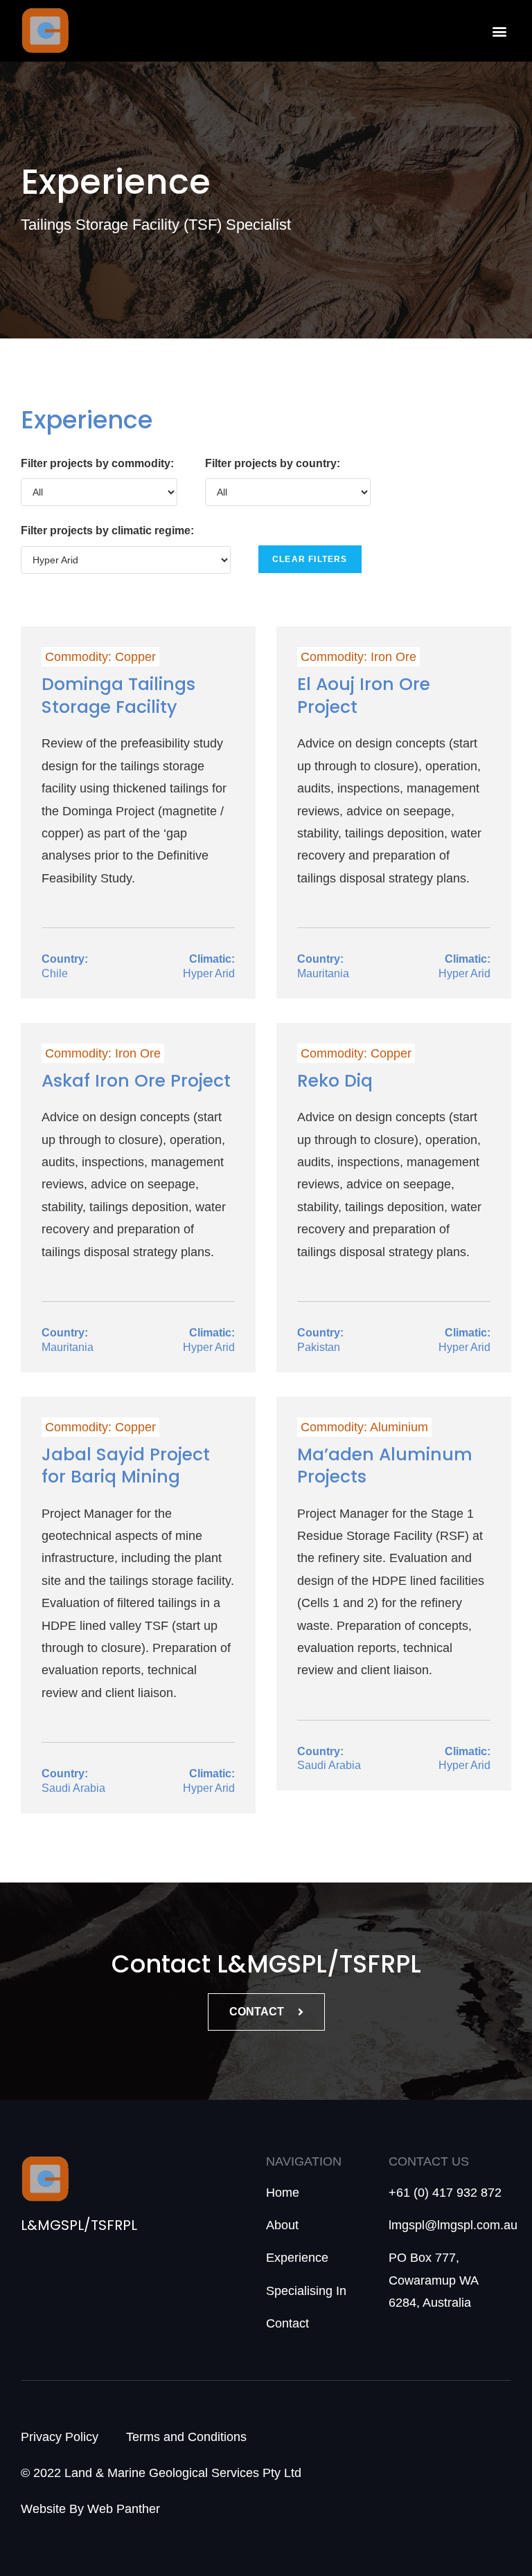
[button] (500, 31)
